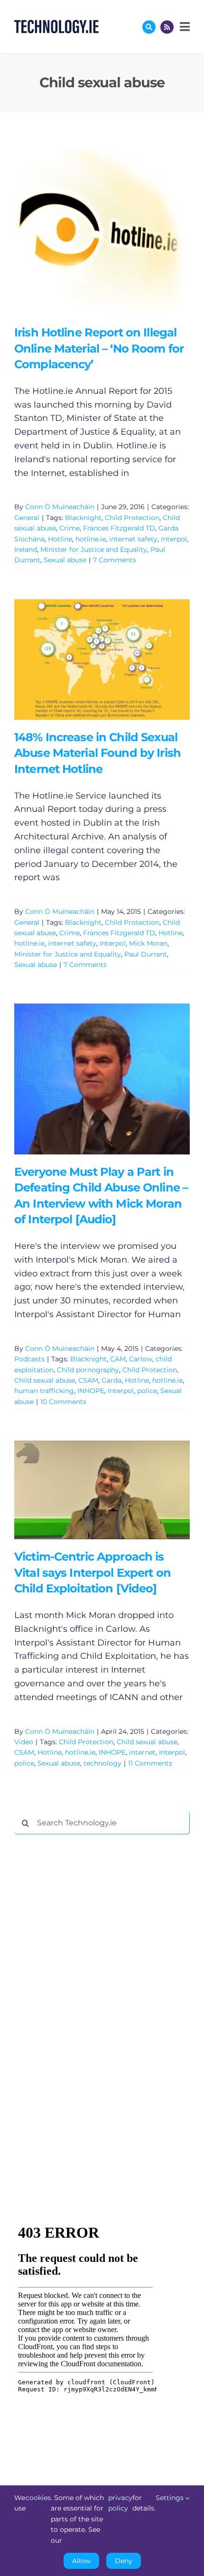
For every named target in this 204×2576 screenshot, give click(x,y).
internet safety (133, 539)
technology (102, 1763)
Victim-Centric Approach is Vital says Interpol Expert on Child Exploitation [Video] (88, 1490)
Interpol (174, 539)
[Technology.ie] (56, 24)
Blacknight (83, 518)
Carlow (141, 1359)
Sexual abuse (65, 560)
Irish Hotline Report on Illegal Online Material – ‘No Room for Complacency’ (88, 227)
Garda (111, 1380)
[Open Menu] (184, 27)
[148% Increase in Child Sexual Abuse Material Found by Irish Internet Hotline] (102, 660)
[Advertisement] (85, 1986)
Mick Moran (148, 943)
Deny (124, 2561)
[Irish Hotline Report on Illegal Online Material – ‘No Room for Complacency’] (102, 227)
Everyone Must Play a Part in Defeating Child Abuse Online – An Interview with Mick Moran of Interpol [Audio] (88, 1079)
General (27, 518)
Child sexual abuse (45, 1380)
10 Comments (63, 1402)
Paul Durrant (146, 954)
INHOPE (91, 1391)
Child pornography (88, 1370)
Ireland (26, 549)
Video (24, 1742)
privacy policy (120, 2503)
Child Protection (132, 518)
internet (142, 1752)
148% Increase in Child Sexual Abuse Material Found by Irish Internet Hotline (88, 659)
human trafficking (44, 1391)
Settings (171, 2498)
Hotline (60, 539)
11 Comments (150, 1763)
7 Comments (115, 560)
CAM (118, 1359)
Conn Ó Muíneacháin (60, 507)
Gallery (116, 227)
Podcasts (29, 1359)
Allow (81, 2561)
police (147, 1391)
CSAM (88, 1380)
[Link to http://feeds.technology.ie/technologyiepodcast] (167, 27)
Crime (70, 528)
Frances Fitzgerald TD (119, 528)
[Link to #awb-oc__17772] (149, 27)
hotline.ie (91, 539)
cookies (38, 2498)
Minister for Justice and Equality (94, 549)
